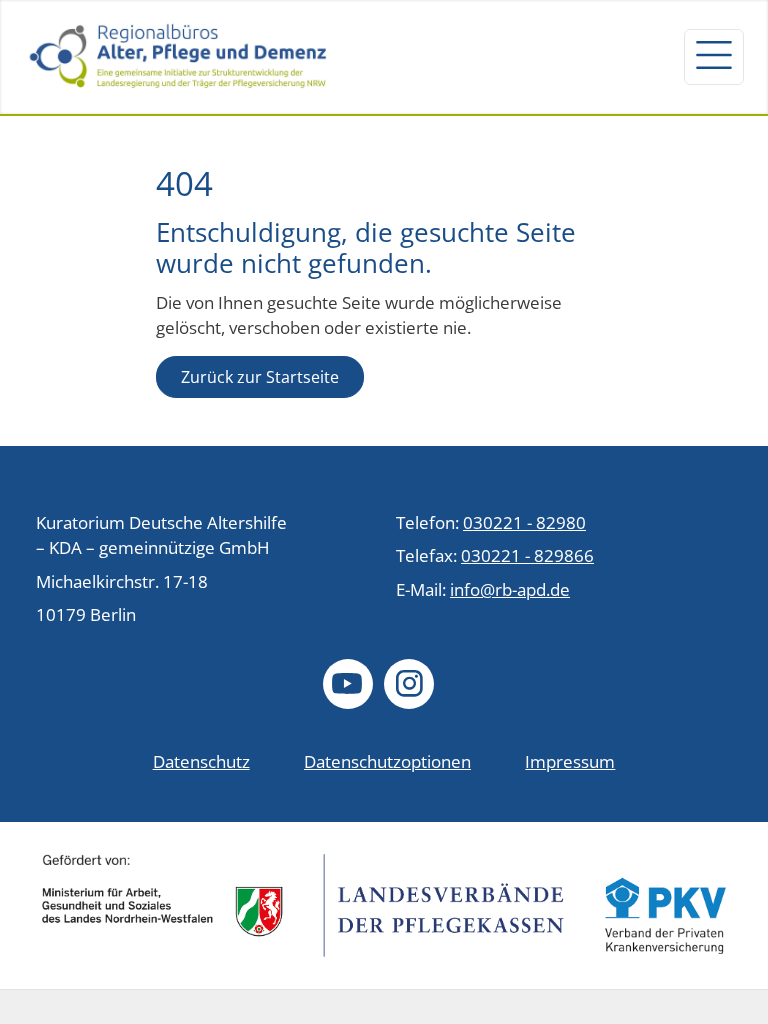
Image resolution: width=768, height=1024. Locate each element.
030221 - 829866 (527, 555)
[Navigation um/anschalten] (714, 57)
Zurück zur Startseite (260, 377)
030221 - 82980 (524, 522)
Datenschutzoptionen (387, 761)
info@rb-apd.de (510, 589)
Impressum (570, 761)
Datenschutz (201, 761)
